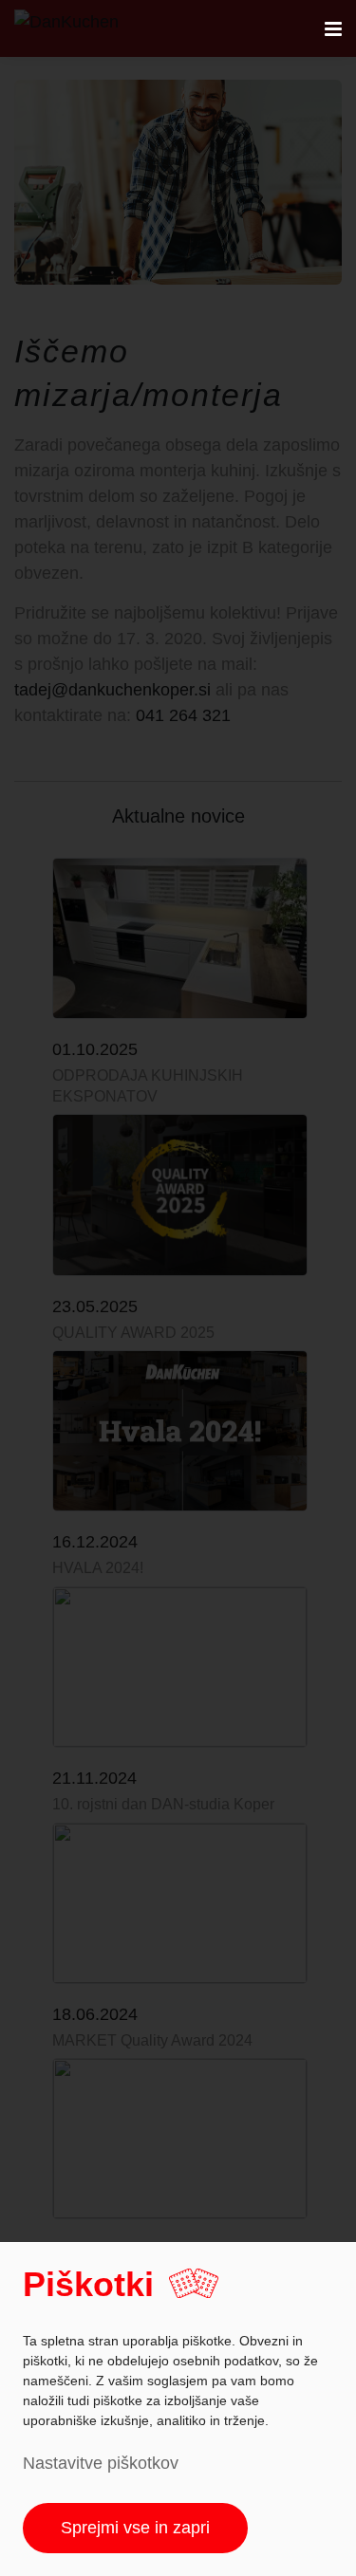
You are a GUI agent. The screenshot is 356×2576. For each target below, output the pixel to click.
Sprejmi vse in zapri (135, 2528)
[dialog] (178, 2409)
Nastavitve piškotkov (101, 2463)
